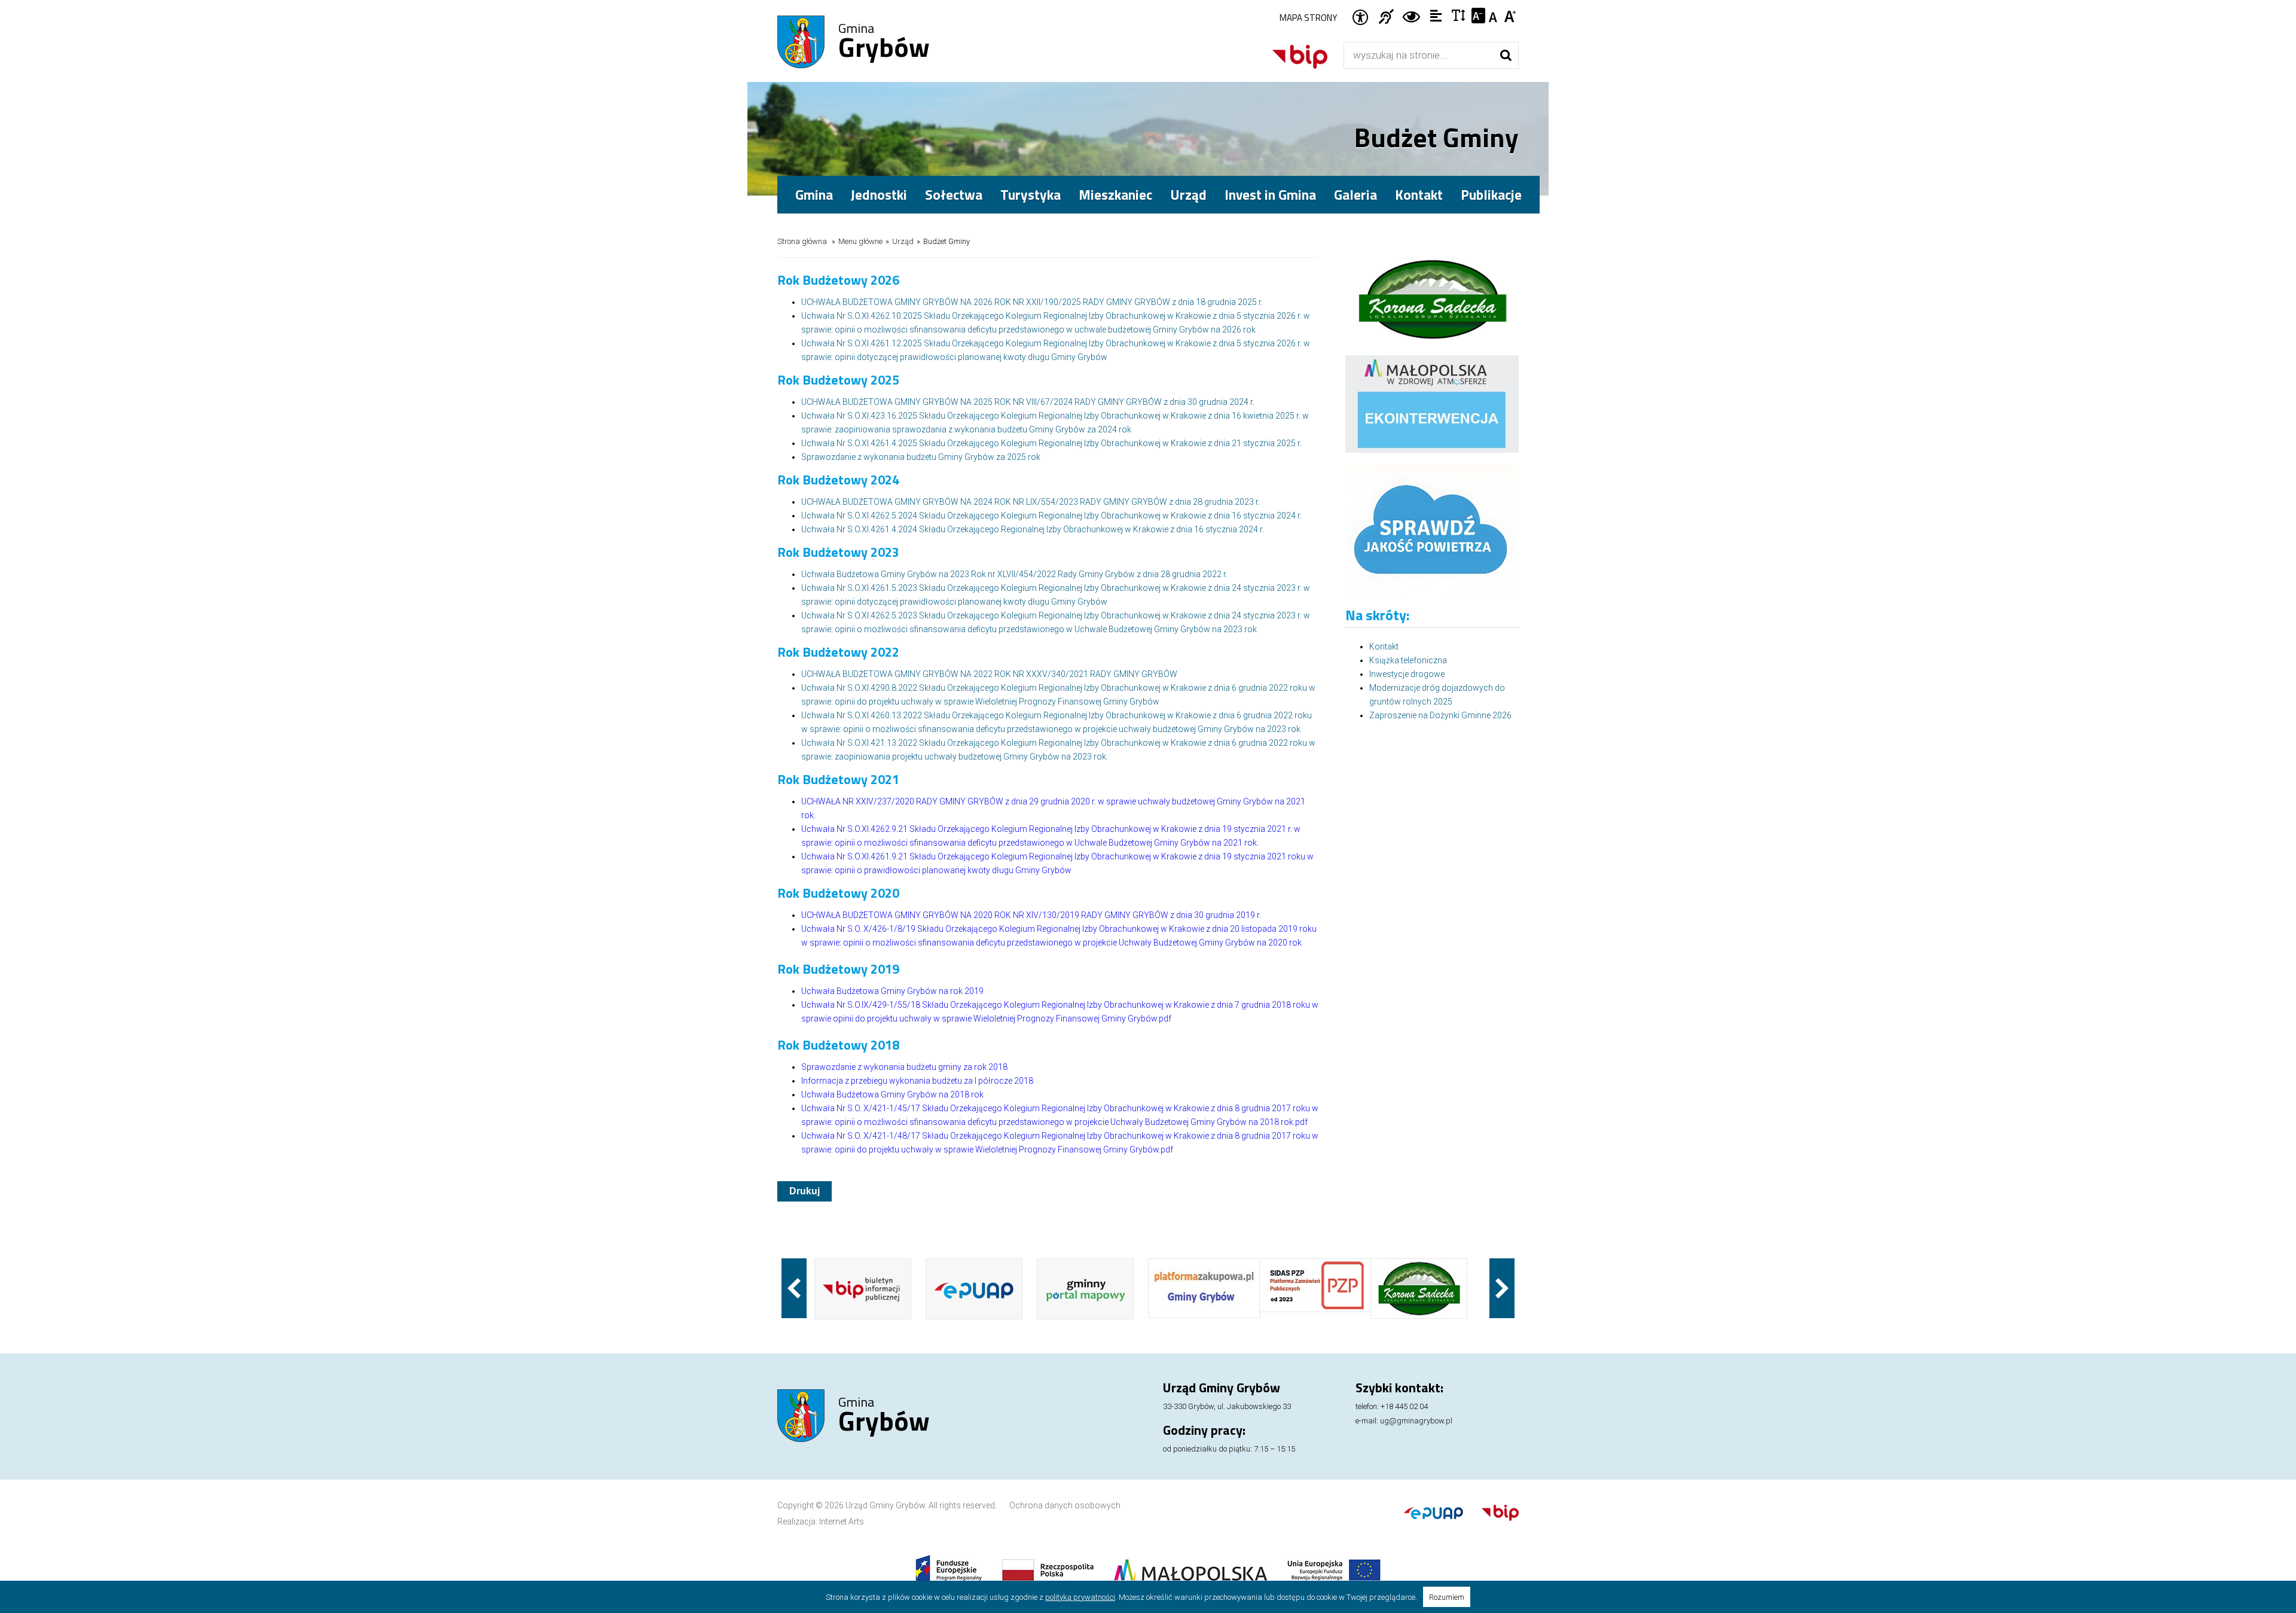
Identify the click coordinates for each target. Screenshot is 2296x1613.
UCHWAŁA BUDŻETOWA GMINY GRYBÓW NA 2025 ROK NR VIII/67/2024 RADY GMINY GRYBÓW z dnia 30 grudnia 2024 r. (1028, 402)
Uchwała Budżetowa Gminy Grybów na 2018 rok (892, 1094)
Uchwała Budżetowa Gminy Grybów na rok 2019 (892, 991)
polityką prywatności (1080, 1597)
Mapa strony (1308, 18)
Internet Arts (842, 1521)
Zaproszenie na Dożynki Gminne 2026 (1440, 715)
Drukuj (804, 1191)
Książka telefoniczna (1408, 660)
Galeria (1355, 195)
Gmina (884, 42)
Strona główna (802, 241)
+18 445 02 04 (1404, 1406)
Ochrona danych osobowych (1065, 1505)
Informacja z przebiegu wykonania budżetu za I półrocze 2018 (917, 1081)
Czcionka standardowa (1494, 16)
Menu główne (860, 241)
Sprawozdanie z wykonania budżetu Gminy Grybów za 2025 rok (921, 457)
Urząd (903, 241)
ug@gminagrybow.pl (1416, 1421)
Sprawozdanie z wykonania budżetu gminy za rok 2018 (904, 1067)
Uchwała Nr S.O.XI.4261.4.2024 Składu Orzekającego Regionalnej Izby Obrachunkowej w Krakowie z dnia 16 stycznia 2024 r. (1033, 529)
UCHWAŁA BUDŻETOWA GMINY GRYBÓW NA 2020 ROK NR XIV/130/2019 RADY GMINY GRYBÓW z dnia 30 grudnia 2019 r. (1031, 915)
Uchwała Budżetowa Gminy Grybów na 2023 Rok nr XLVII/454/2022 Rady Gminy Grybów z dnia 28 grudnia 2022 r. (1014, 574)
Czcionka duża (1511, 16)
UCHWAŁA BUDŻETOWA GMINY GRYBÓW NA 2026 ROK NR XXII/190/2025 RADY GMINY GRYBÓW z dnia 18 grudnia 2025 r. (1032, 302)
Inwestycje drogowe (1407, 674)
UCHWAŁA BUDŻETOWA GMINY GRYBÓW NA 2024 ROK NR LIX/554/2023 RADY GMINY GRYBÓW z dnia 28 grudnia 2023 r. (1031, 502)
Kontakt (1419, 195)
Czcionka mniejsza (1478, 16)
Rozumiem (1447, 1597)
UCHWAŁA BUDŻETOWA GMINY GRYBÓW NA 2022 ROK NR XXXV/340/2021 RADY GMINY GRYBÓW (989, 674)
